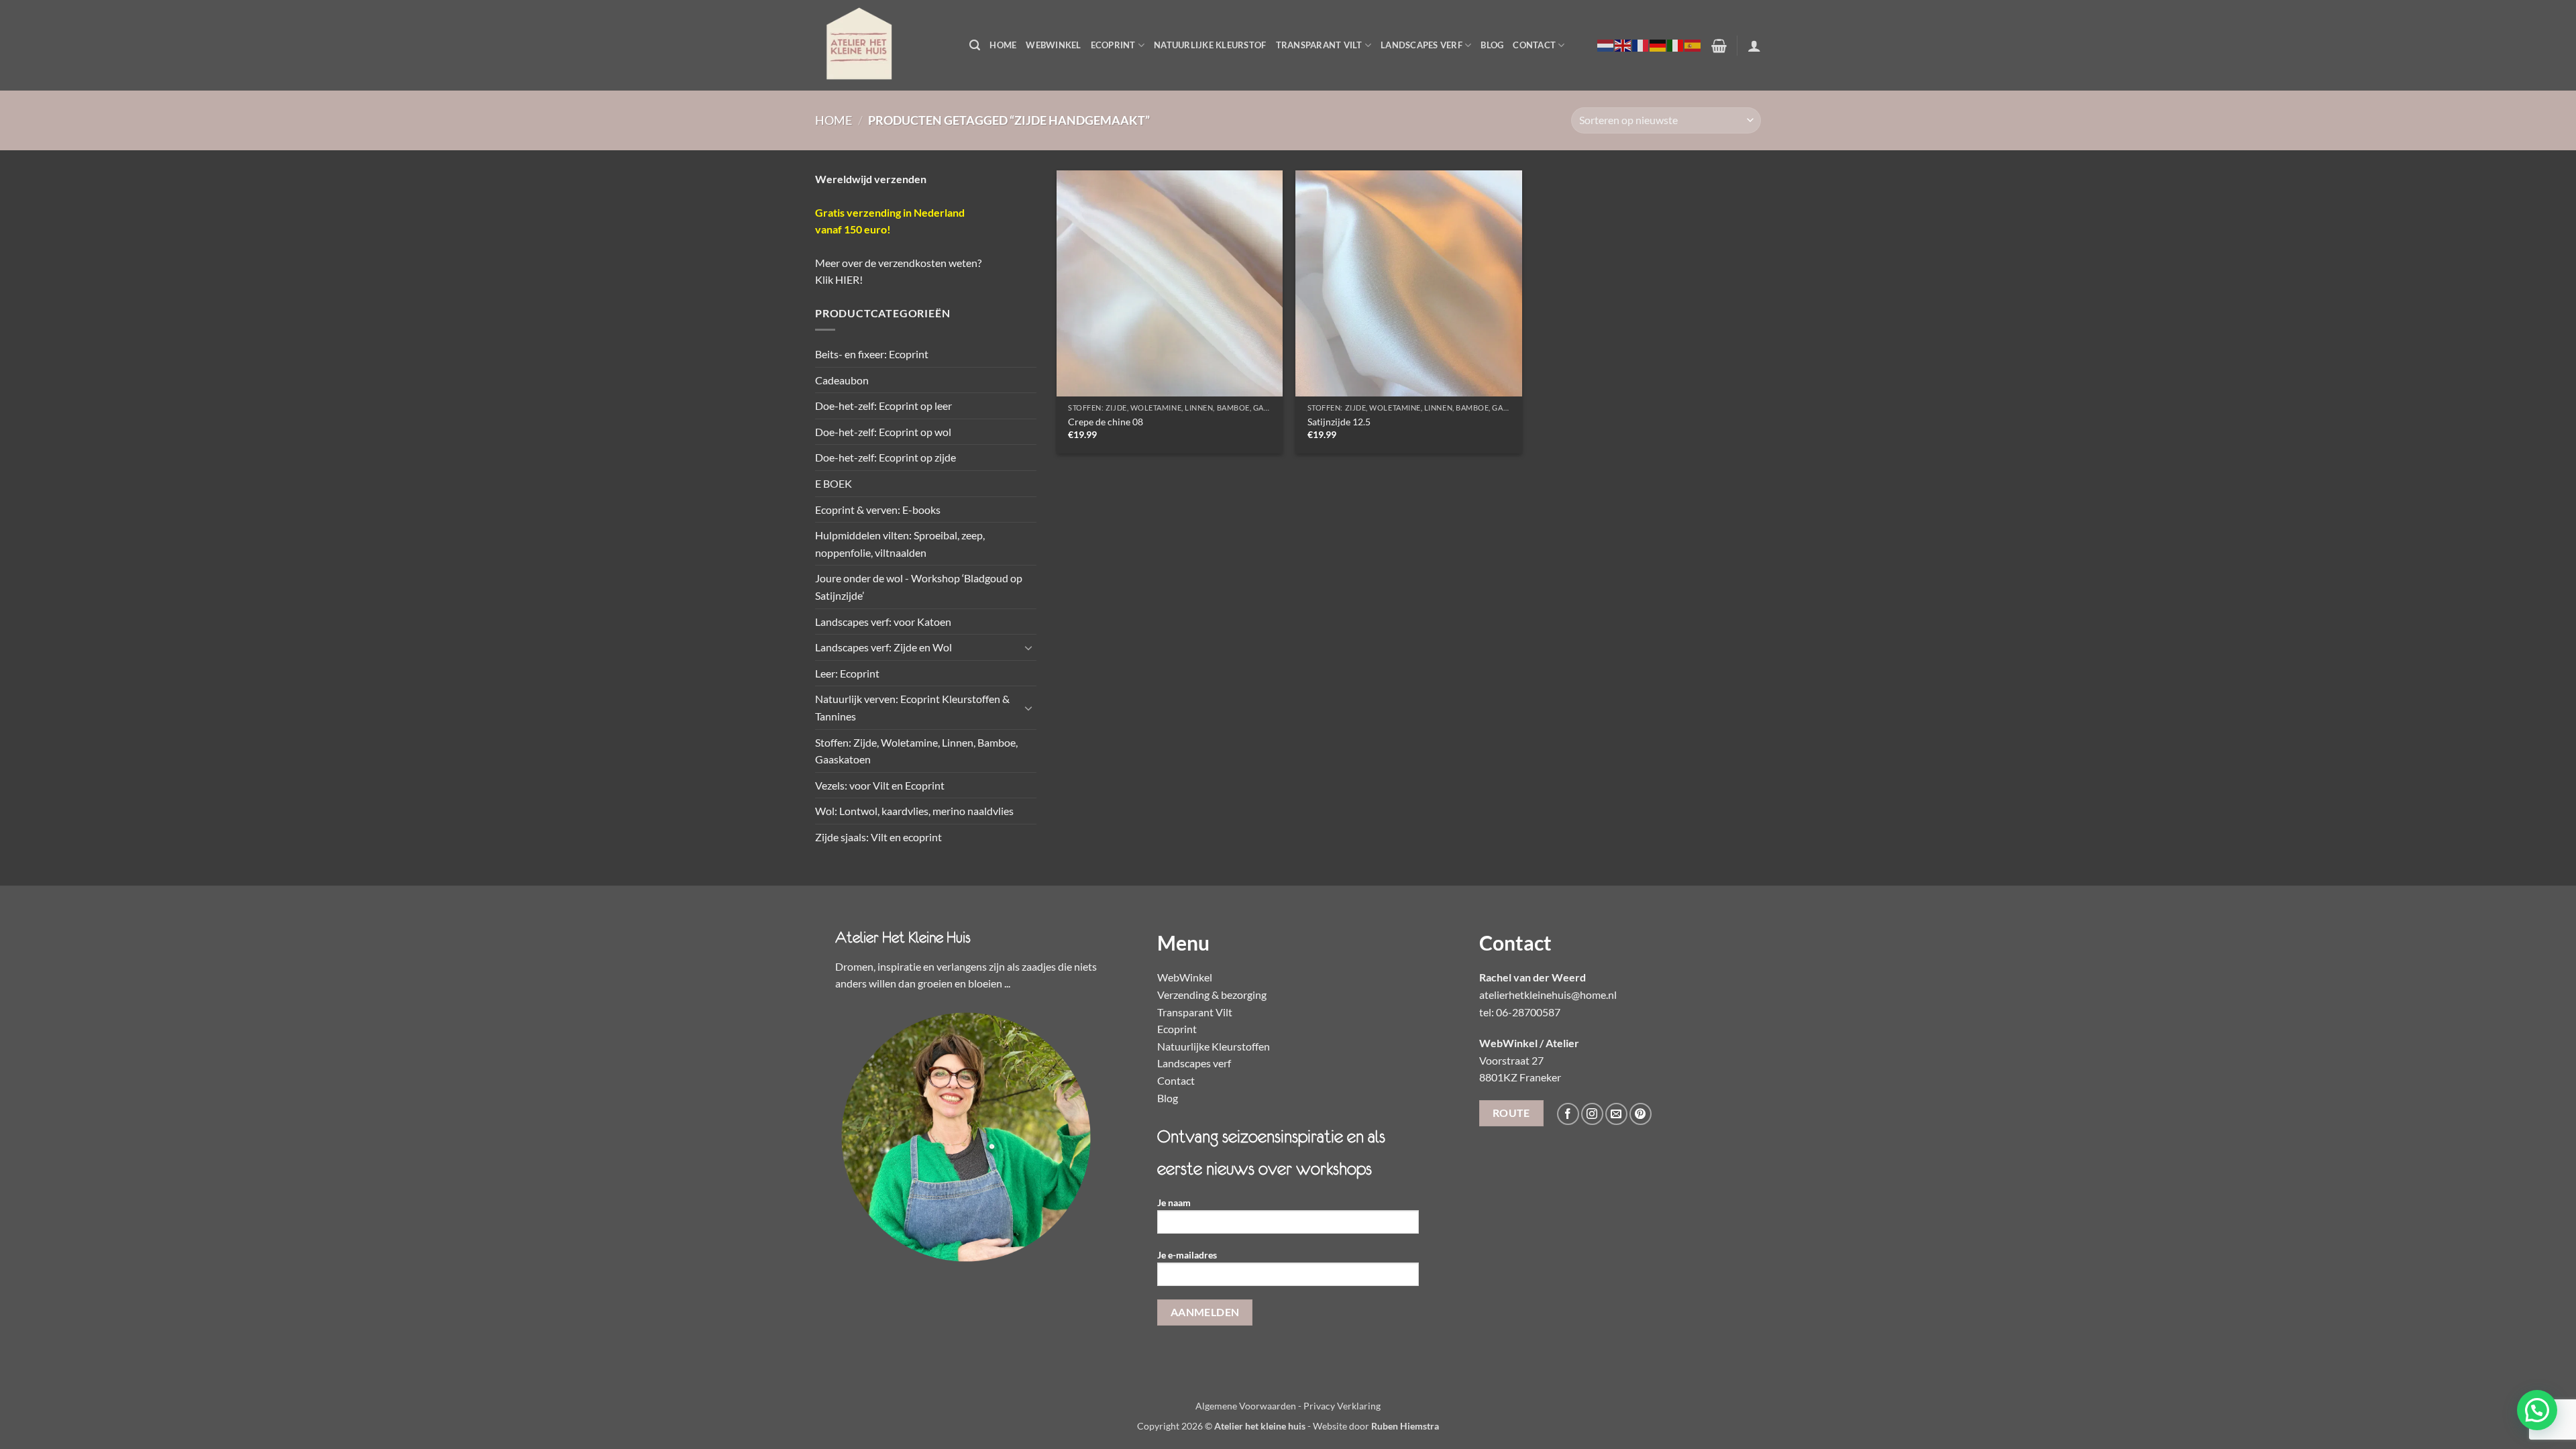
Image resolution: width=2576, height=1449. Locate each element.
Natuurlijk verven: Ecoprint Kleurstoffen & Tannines (912, 707)
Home (1003, 45)
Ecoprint (1113, 45)
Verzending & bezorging (1212, 995)
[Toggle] (1028, 647)
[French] (1641, 45)
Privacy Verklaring (1342, 1406)
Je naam (1174, 1202)
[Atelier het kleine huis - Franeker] (882, 45)
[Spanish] (1693, 45)
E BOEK (834, 483)
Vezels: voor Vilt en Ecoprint (880, 785)
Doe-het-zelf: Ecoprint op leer (883, 406)
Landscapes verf (1421, 45)
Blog (1492, 45)
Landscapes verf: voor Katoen (883, 622)
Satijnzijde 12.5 (1339, 422)
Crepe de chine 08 (1106, 422)
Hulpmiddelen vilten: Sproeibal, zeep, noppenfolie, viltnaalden (900, 544)
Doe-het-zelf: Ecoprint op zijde (885, 457)
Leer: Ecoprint (847, 673)
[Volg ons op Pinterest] (1641, 1114)
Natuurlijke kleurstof (1210, 45)
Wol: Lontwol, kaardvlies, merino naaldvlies (914, 811)
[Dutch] (1606, 45)
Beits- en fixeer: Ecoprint (872, 354)
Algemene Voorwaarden (1246, 1406)
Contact (1534, 45)
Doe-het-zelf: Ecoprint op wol (883, 432)
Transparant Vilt (1319, 45)
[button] (975, 45)
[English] (1623, 45)
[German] (1658, 45)
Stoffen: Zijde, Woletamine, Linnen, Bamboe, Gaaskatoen (916, 751)
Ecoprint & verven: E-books (878, 509)
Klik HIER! (839, 279)
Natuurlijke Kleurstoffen (1214, 1046)
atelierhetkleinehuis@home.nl (1548, 995)
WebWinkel (1053, 45)
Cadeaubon (842, 380)
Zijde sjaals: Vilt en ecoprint (878, 837)
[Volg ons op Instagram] (1592, 1114)
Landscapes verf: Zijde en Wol (883, 647)
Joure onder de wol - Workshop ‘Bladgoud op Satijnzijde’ (919, 587)
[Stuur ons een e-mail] (1616, 1114)
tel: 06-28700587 (1520, 1012)
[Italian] (1676, 45)
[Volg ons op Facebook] (1568, 1114)
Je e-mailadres (1187, 1255)
